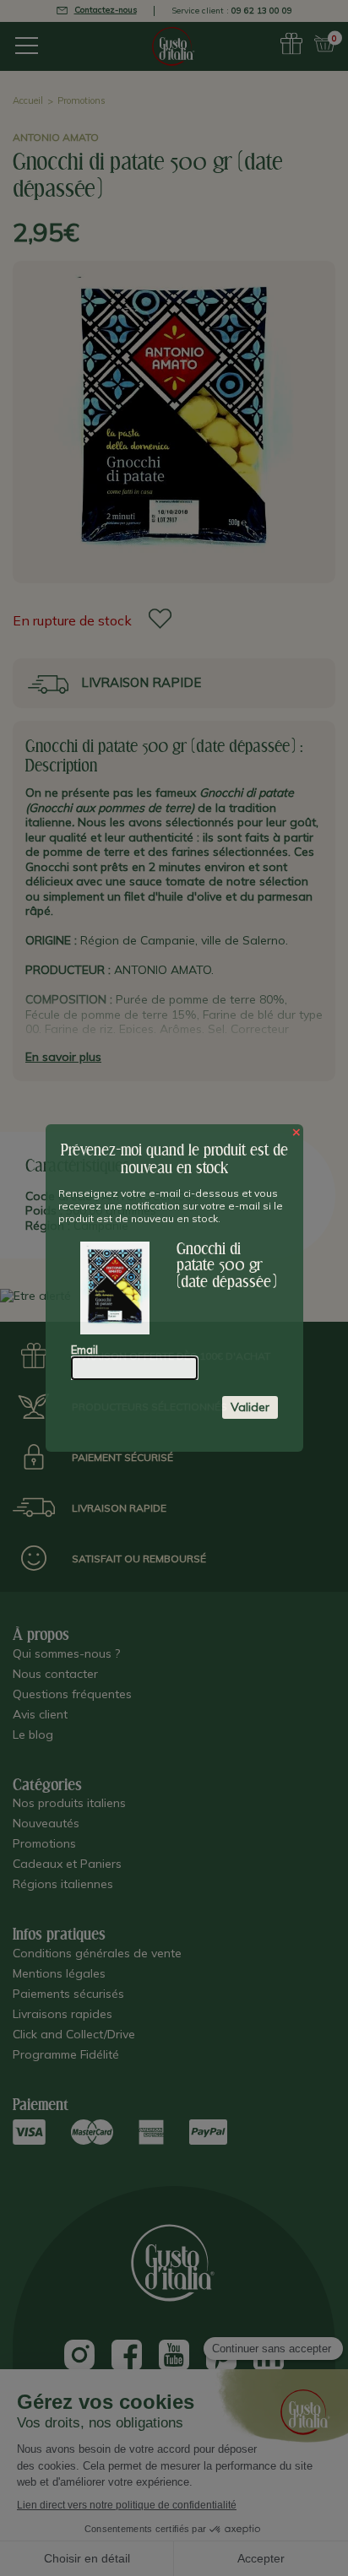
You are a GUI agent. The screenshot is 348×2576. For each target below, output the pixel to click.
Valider (250, 1407)
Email (84, 1350)
